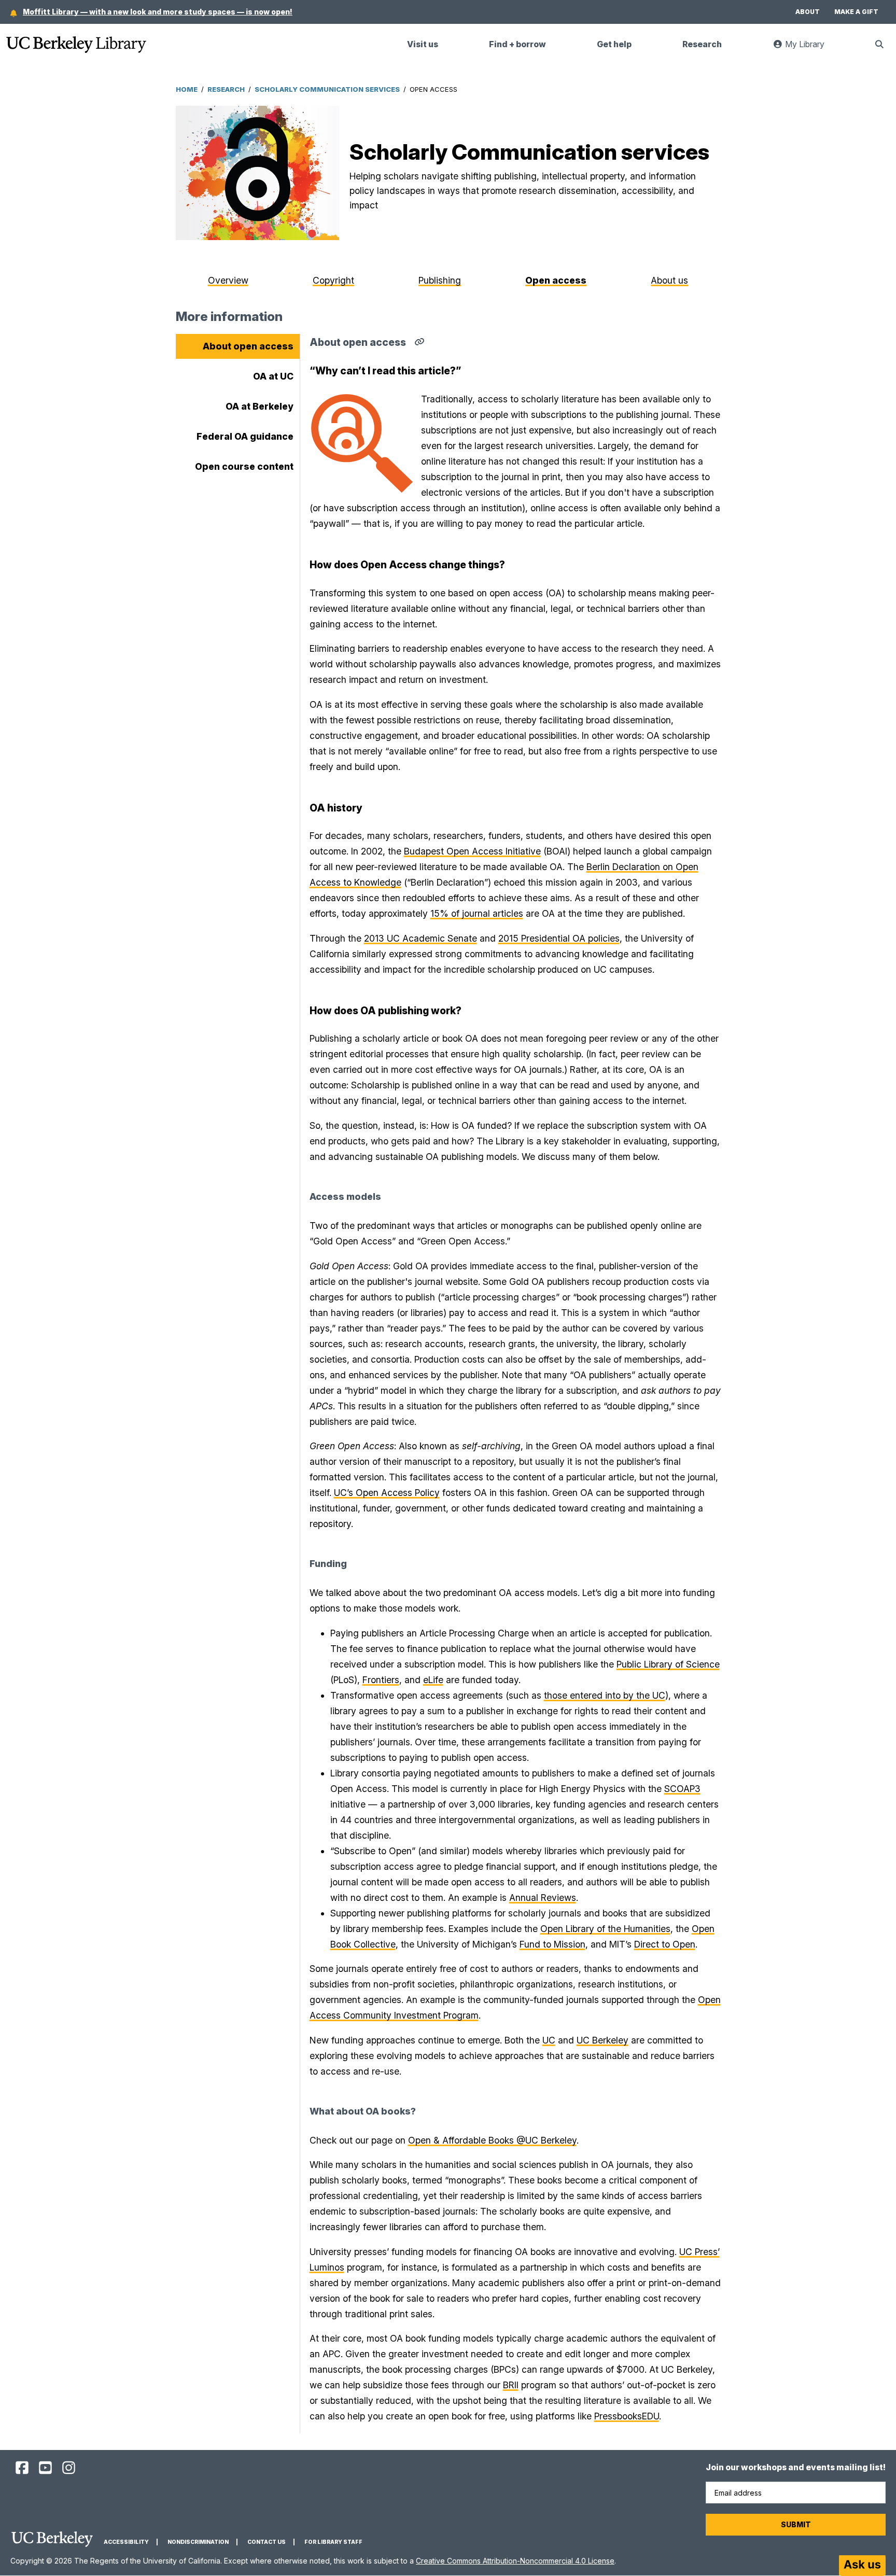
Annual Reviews (543, 1898)
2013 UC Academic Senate (421, 938)
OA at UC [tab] (273, 376)
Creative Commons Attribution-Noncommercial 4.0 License (515, 2561)
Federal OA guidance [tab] (245, 436)
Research (702, 44)
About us (669, 280)
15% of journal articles (477, 913)
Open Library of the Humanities (605, 1929)
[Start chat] (862, 2566)
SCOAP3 (682, 1789)
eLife (433, 1680)
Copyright (333, 280)
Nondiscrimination (198, 2542)
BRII (511, 2385)
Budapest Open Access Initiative (472, 851)
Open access (556, 280)
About (808, 12)
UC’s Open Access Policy (387, 1493)
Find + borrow (517, 44)
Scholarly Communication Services (327, 89)
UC (549, 2040)
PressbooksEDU (627, 2416)
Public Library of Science (668, 1664)
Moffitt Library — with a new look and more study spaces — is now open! (158, 12)
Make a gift (856, 12)
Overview (228, 280)
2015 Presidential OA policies (559, 938)
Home (187, 89)
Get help (614, 44)
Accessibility (126, 2542)
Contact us (267, 2542)
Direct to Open (665, 1944)
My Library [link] (810, 48)
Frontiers (381, 1680)
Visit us (423, 44)
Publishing (440, 280)
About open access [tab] (248, 346)
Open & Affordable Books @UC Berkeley (492, 2140)
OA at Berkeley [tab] (260, 406)
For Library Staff (333, 2542)
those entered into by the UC (605, 1695)
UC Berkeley (603, 2040)
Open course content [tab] (244, 466)
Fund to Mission (552, 1944)
